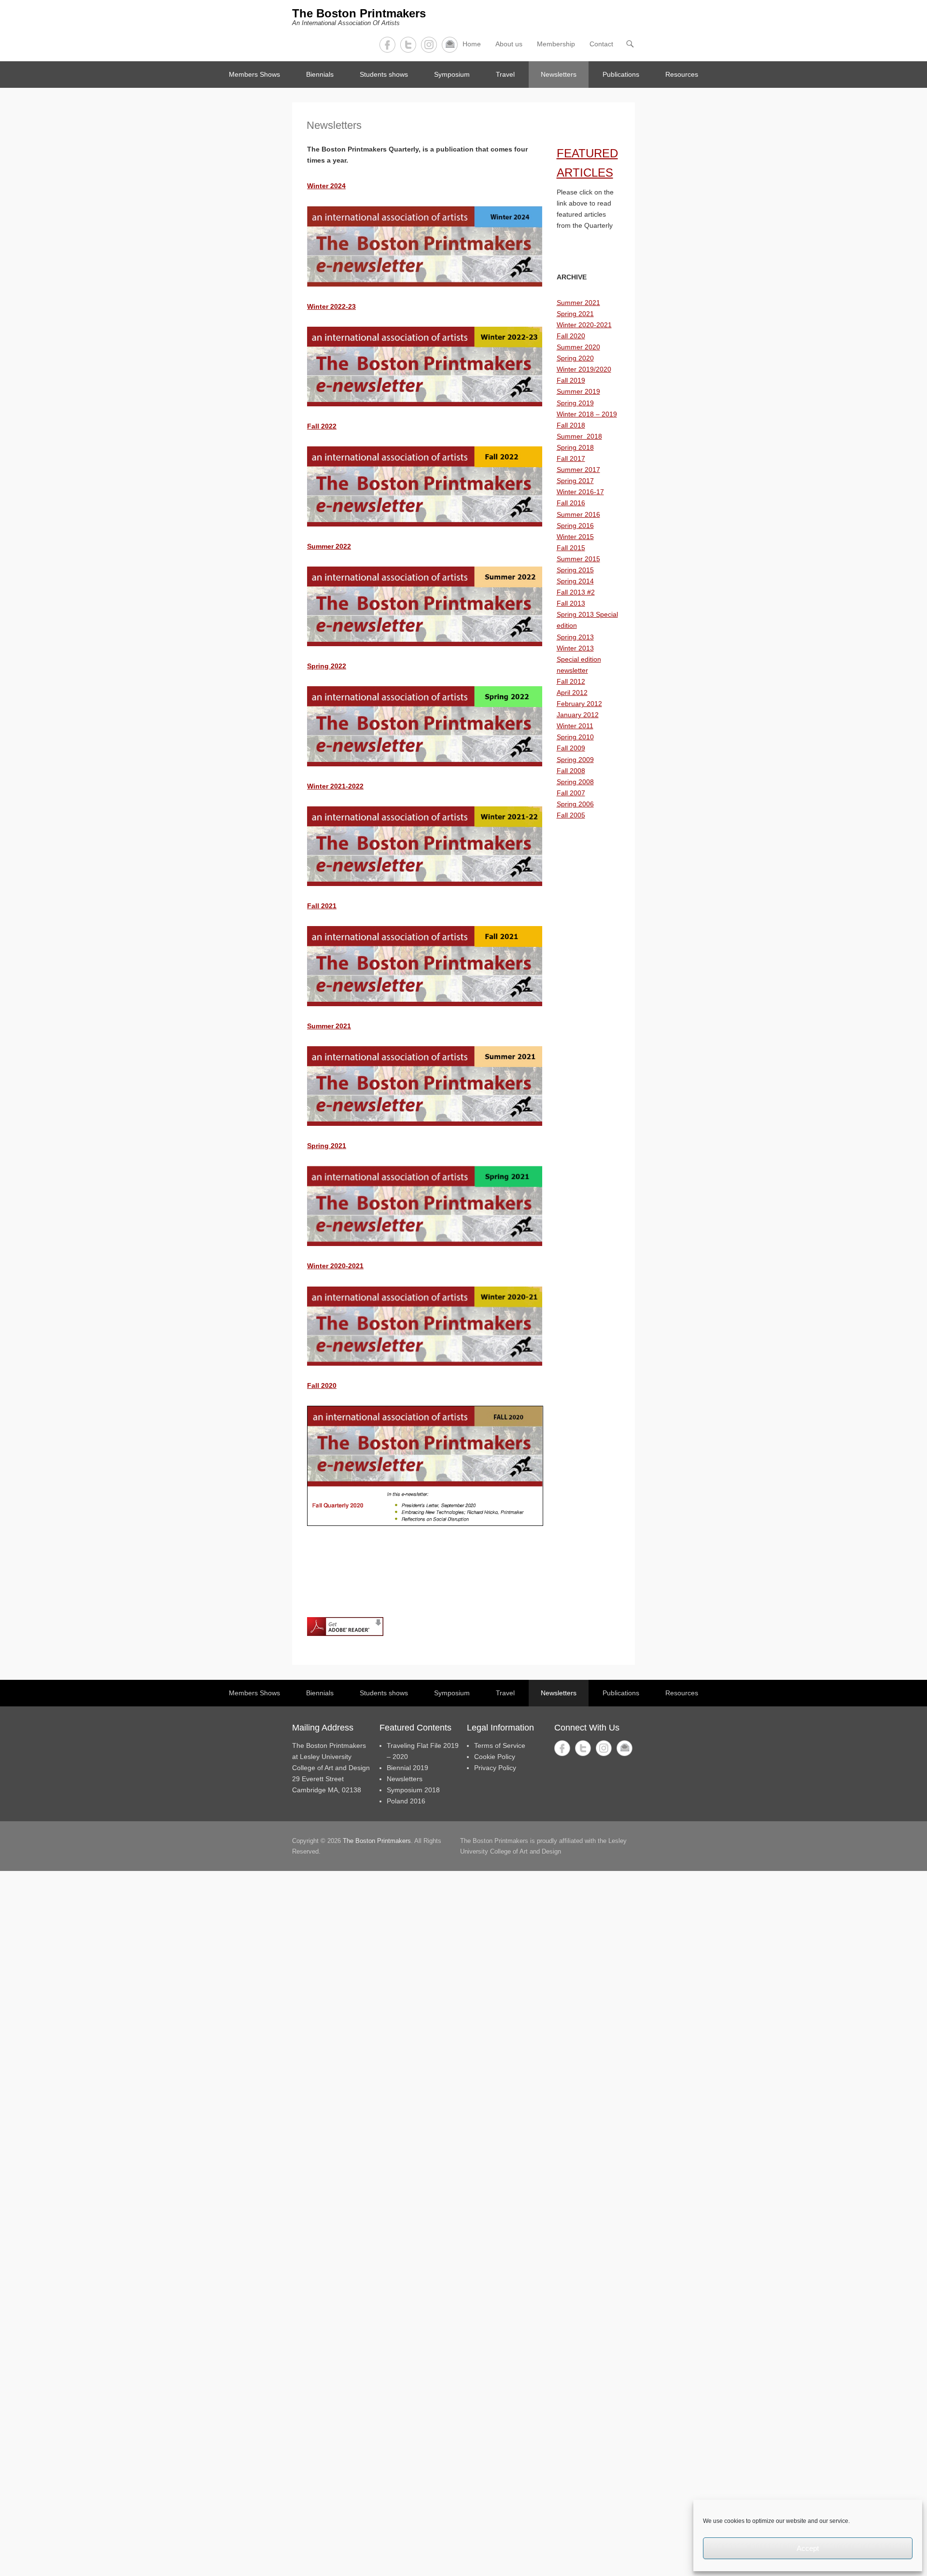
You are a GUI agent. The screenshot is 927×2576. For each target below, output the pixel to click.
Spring (568, 403)
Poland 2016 (406, 1801)
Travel (505, 74)
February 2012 (579, 704)
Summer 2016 (578, 514)
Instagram (429, 45)
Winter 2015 (575, 537)
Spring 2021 (327, 1146)
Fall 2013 (571, 603)
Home (472, 44)
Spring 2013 (575, 637)
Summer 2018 (579, 436)
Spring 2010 (575, 737)
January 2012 (578, 715)
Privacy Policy (495, 1768)
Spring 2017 (575, 481)
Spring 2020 (575, 358)
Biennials (320, 74)
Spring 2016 (575, 526)
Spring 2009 (575, 760)
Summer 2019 (578, 391)
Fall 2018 (571, 425)
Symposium (452, 74)
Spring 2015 (575, 570)
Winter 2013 (575, 648)
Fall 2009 (571, 748)
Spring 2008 (575, 782)
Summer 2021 (578, 303)
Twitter (408, 45)
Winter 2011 (575, 726)
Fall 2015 (571, 548)
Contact (450, 45)
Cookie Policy (495, 1757)
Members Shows (254, 74)
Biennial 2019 (407, 1768)
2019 (586, 403)
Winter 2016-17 (580, 492)
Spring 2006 (575, 804)
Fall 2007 (571, 793)
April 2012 (572, 692)
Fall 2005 (571, 815)
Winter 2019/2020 (584, 369)
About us (509, 44)
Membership (556, 44)
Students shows (384, 74)
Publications (621, 74)
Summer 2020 (578, 347)
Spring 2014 (575, 581)
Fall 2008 (571, 771)
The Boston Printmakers (359, 13)
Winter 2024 (326, 186)
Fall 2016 (571, 503)
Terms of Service (500, 1745)
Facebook (387, 45)
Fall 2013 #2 (576, 592)
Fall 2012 (571, 681)
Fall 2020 (571, 336)
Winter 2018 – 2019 (587, 414)
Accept (808, 2548)
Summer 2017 (578, 470)
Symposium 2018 (413, 1790)
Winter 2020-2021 (584, 325)
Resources (682, 74)
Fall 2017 (571, 458)
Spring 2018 (575, 447)
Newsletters (559, 74)
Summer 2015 (578, 559)
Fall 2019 (571, 380)
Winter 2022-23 (331, 306)
